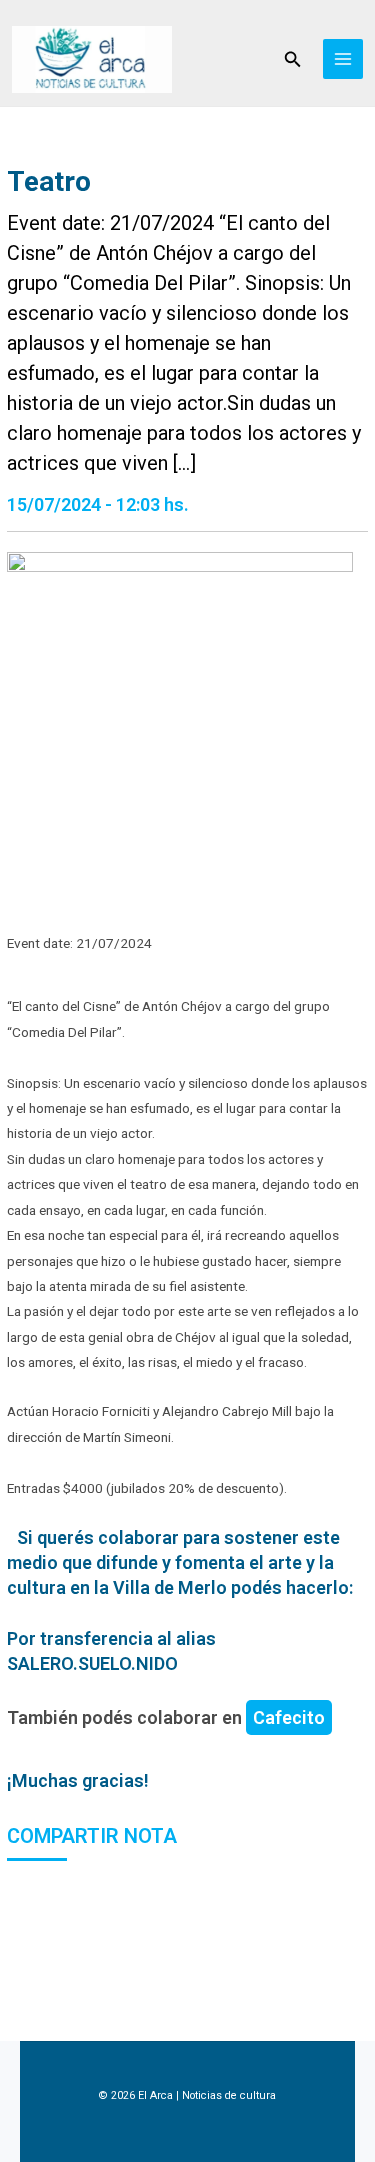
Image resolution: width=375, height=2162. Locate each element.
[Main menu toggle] (343, 59)
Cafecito (289, 1717)
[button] (293, 59)
